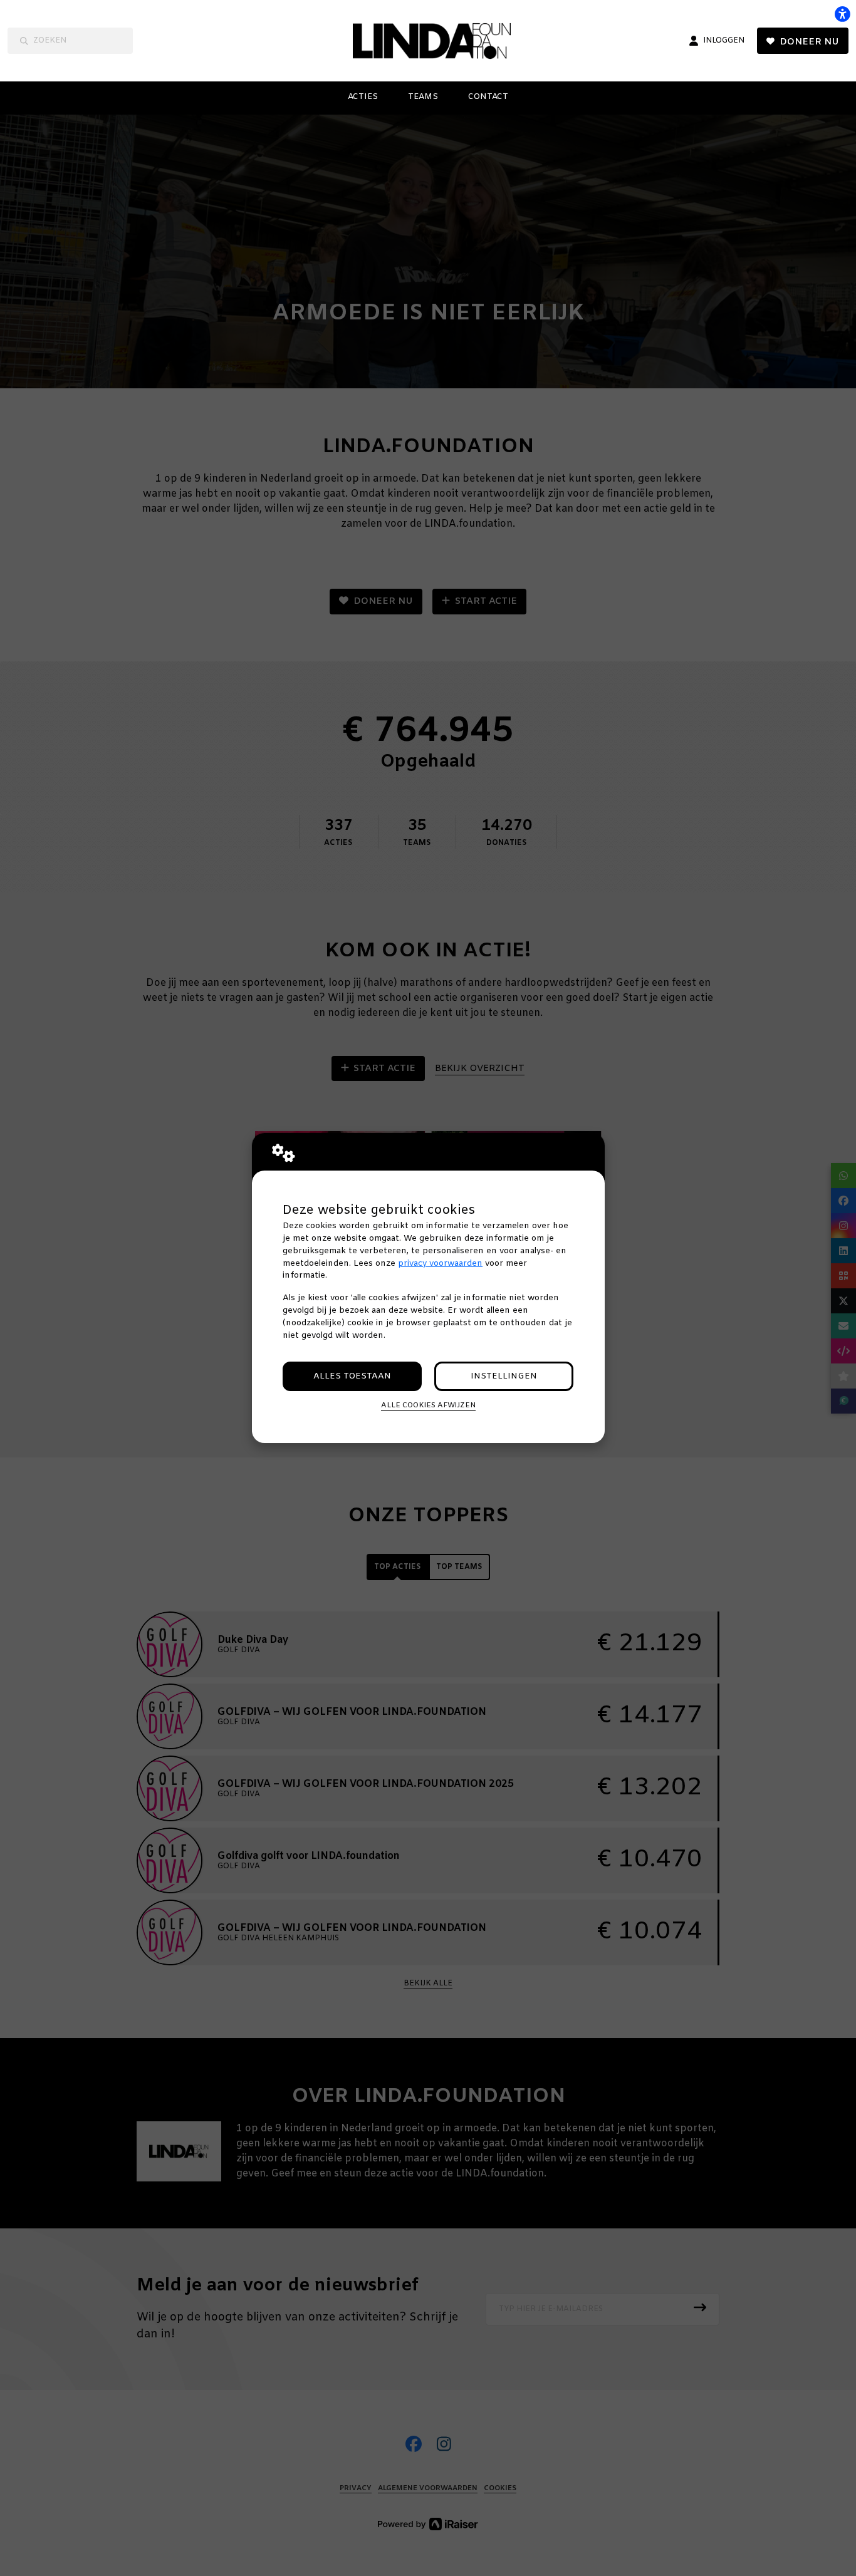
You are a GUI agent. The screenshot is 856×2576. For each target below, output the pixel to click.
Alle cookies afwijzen (428, 1405)
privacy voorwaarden (440, 1264)
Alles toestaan (352, 1376)
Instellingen (504, 1376)
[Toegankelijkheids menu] (842, 14)
